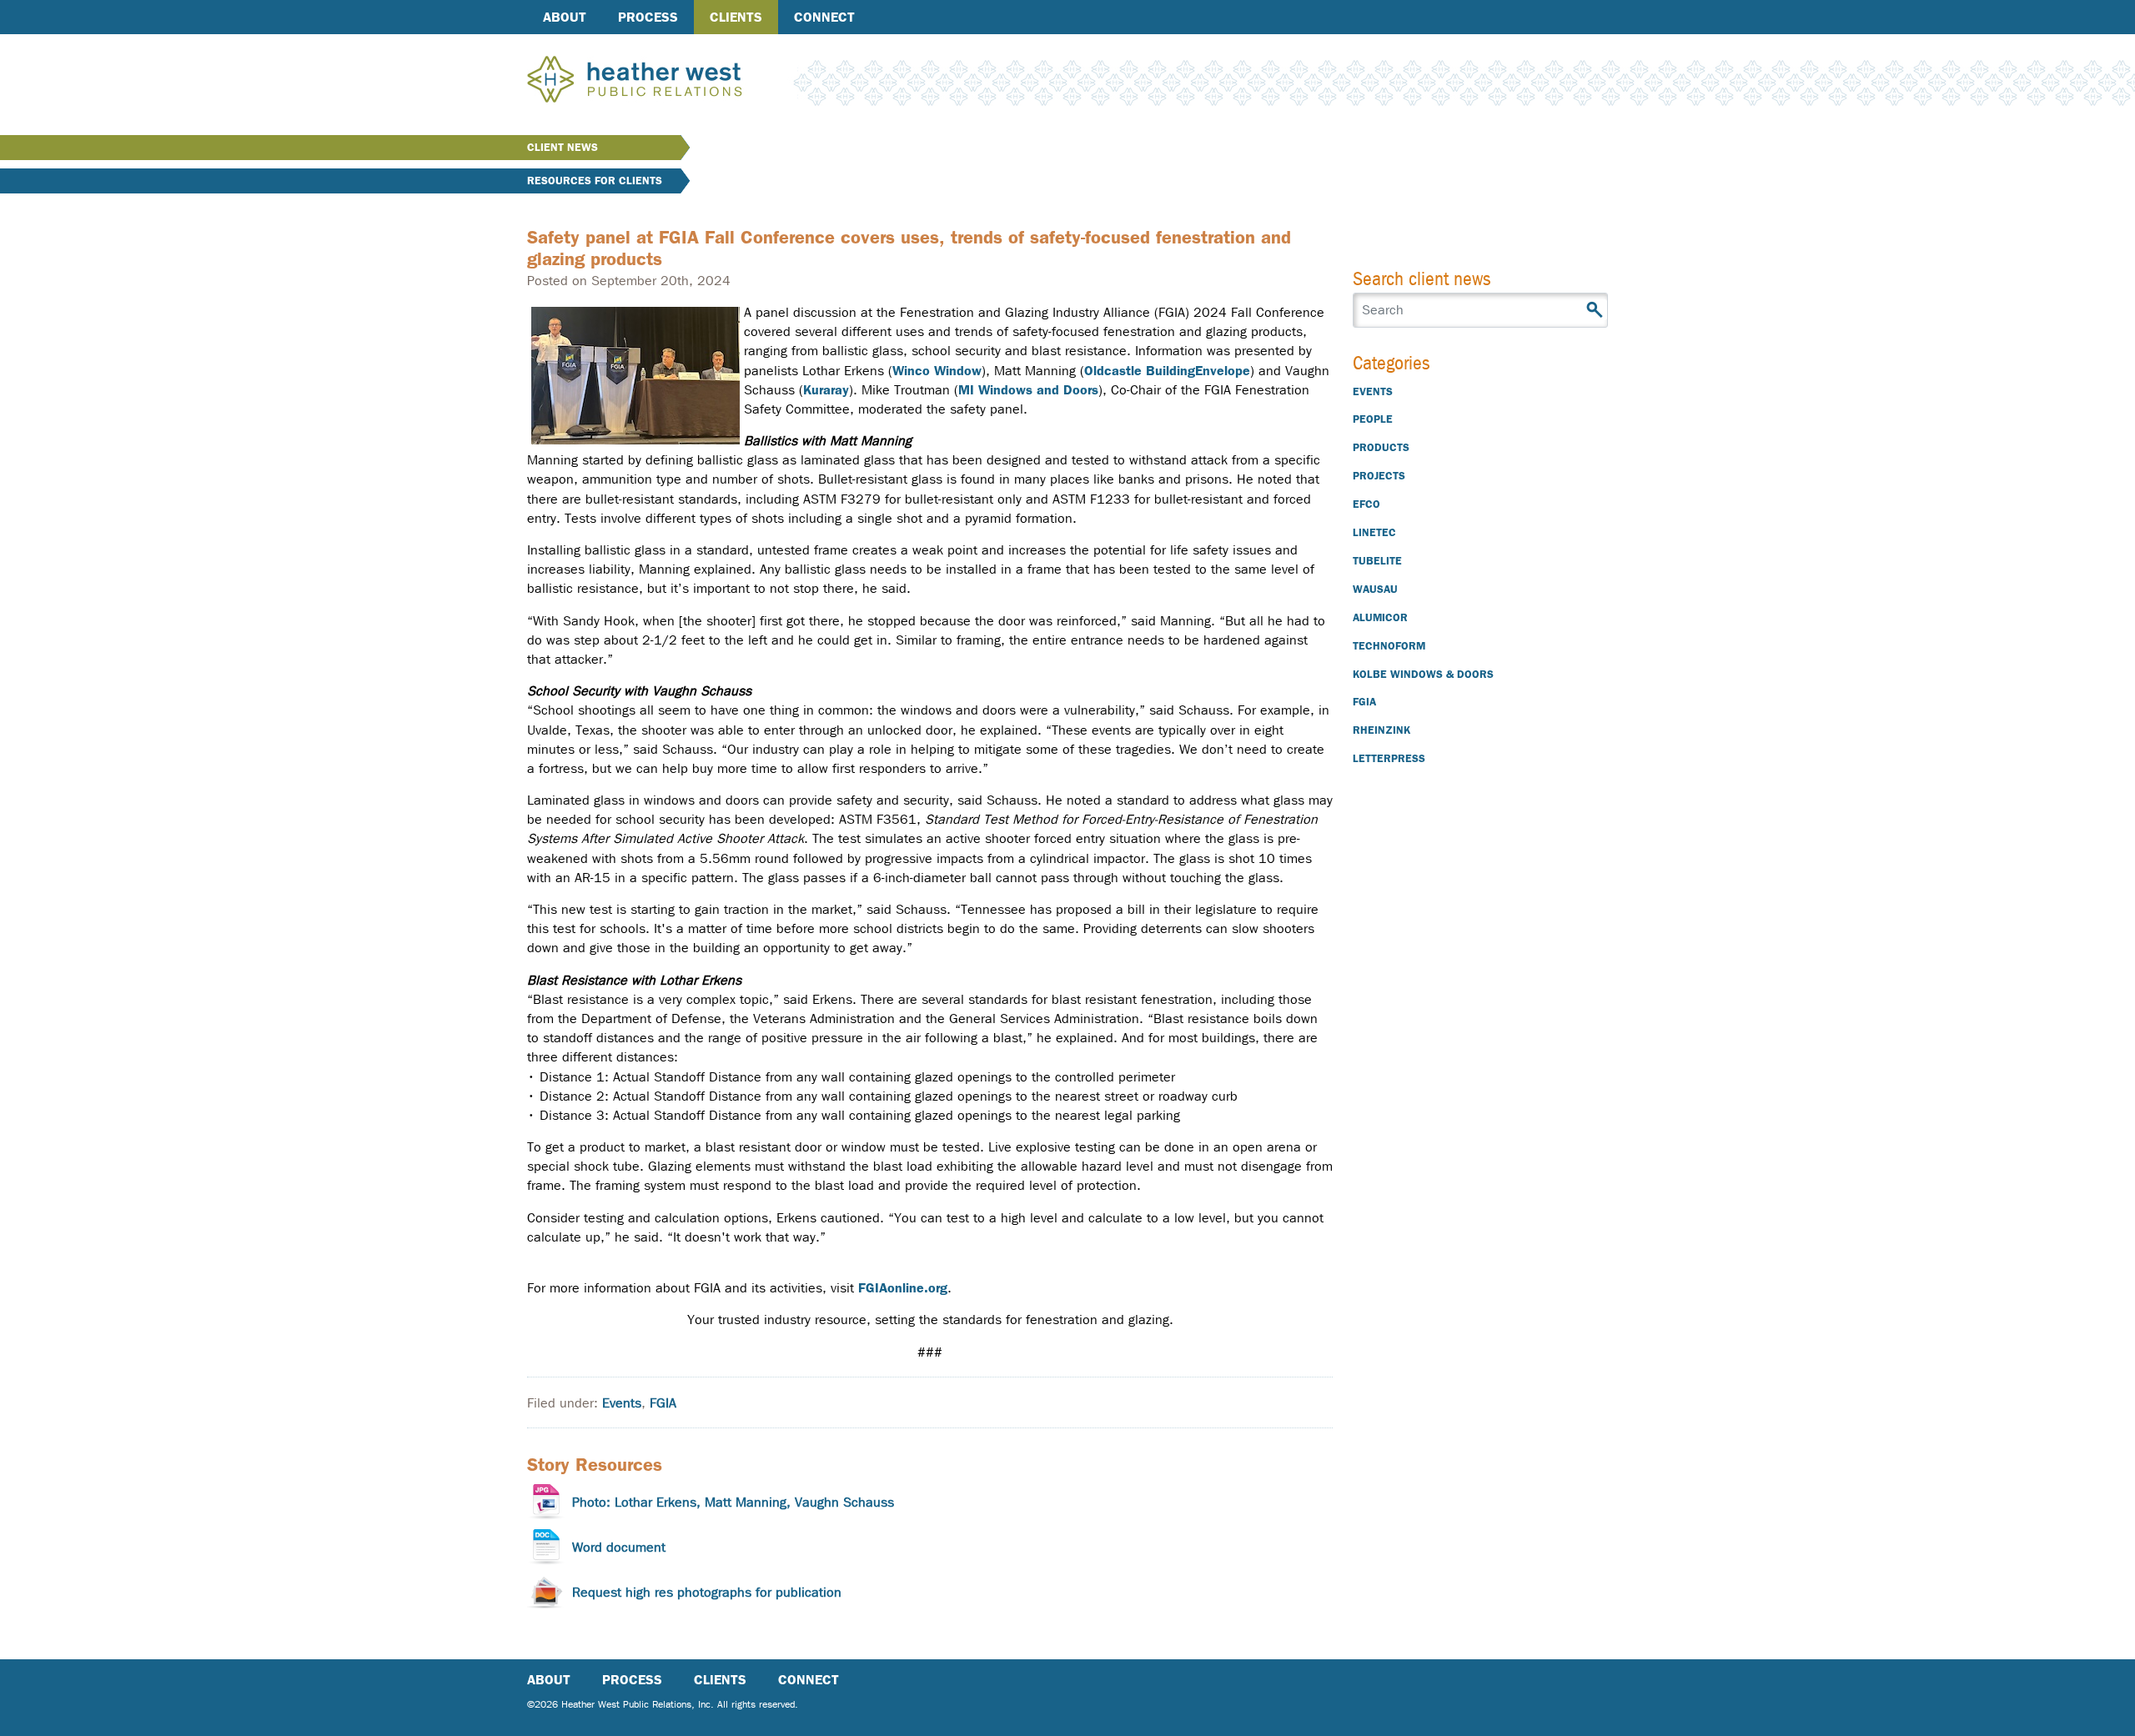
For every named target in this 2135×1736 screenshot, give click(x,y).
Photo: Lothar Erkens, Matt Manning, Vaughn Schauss (733, 1502)
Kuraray (826, 390)
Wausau (1375, 589)
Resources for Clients (595, 181)
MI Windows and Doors (1028, 390)
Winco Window (937, 371)
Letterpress (1389, 758)
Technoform (1389, 646)
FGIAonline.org (903, 1288)
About (565, 17)
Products (1381, 447)
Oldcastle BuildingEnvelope (1167, 371)
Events (622, 1403)
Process (648, 17)
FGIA (663, 1403)
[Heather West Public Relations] (662, 81)
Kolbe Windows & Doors (1423, 674)
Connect (824, 17)
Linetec (1374, 532)
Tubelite (1377, 561)
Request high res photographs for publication (707, 1592)
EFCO (1366, 504)
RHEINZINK (1381, 730)
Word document (619, 1547)
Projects (1379, 476)
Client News (563, 147)
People (1373, 419)
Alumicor (1380, 617)
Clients (736, 17)
